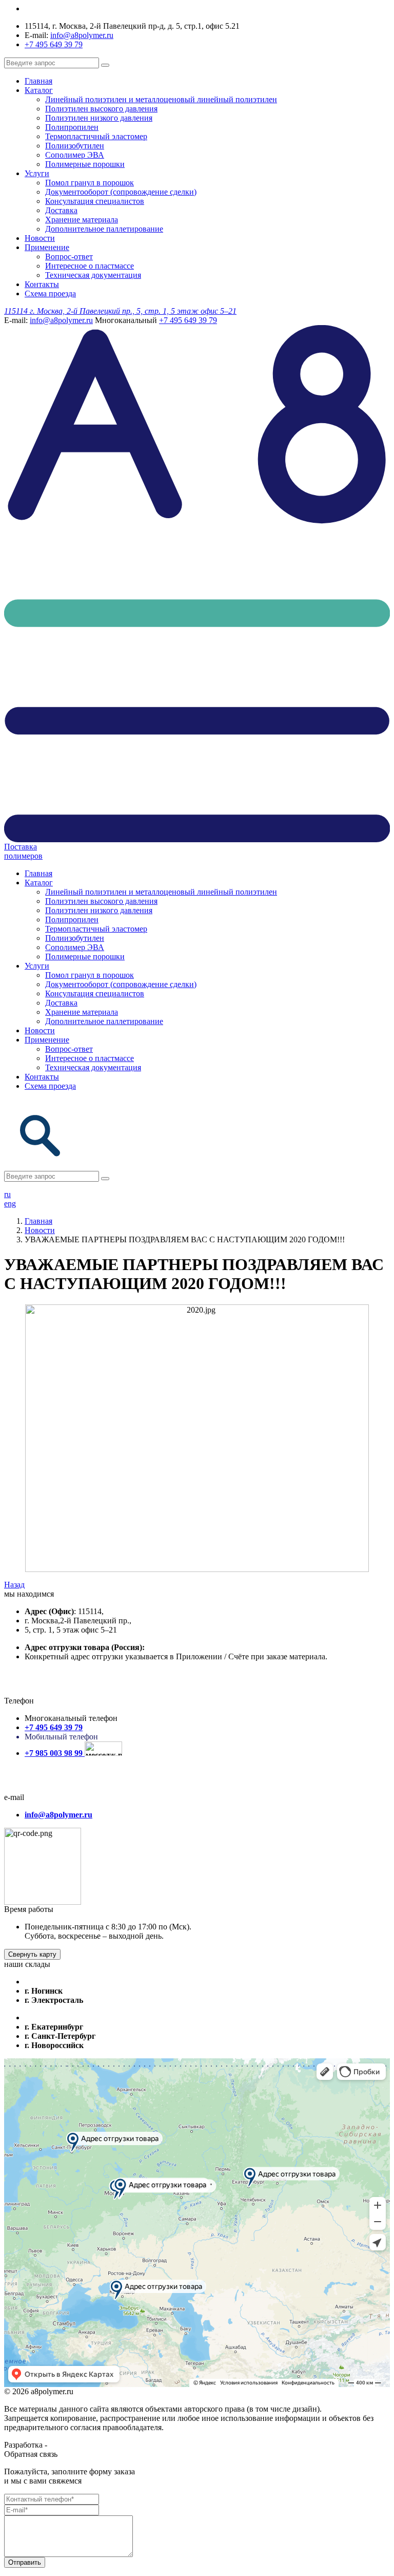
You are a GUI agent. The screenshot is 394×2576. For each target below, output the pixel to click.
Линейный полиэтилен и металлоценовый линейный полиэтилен (161, 99)
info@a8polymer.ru (82, 35)
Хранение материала (82, 220)
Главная (38, 81)
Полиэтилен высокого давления (101, 109)
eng (10, 1204)
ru (7, 1194)
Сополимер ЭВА (75, 155)
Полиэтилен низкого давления (99, 118)
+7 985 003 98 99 (55, 1753)
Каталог (39, 90)
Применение (47, 247)
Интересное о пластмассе (90, 266)
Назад (14, 1585)
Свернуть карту (32, 1954)
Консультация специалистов (95, 201)
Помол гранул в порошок (90, 183)
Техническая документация (93, 275)
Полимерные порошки (85, 164)
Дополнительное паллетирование (104, 229)
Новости (40, 238)
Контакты (42, 284)
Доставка (61, 210)
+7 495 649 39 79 (54, 44)
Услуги (37, 173)
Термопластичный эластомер (96, 136)
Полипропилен (72, 127)
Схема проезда (50, 293)
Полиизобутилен (75, 146)
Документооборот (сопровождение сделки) (121, 192)
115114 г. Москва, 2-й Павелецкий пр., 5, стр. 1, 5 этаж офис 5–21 (120, 311)
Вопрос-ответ (69, 257)
